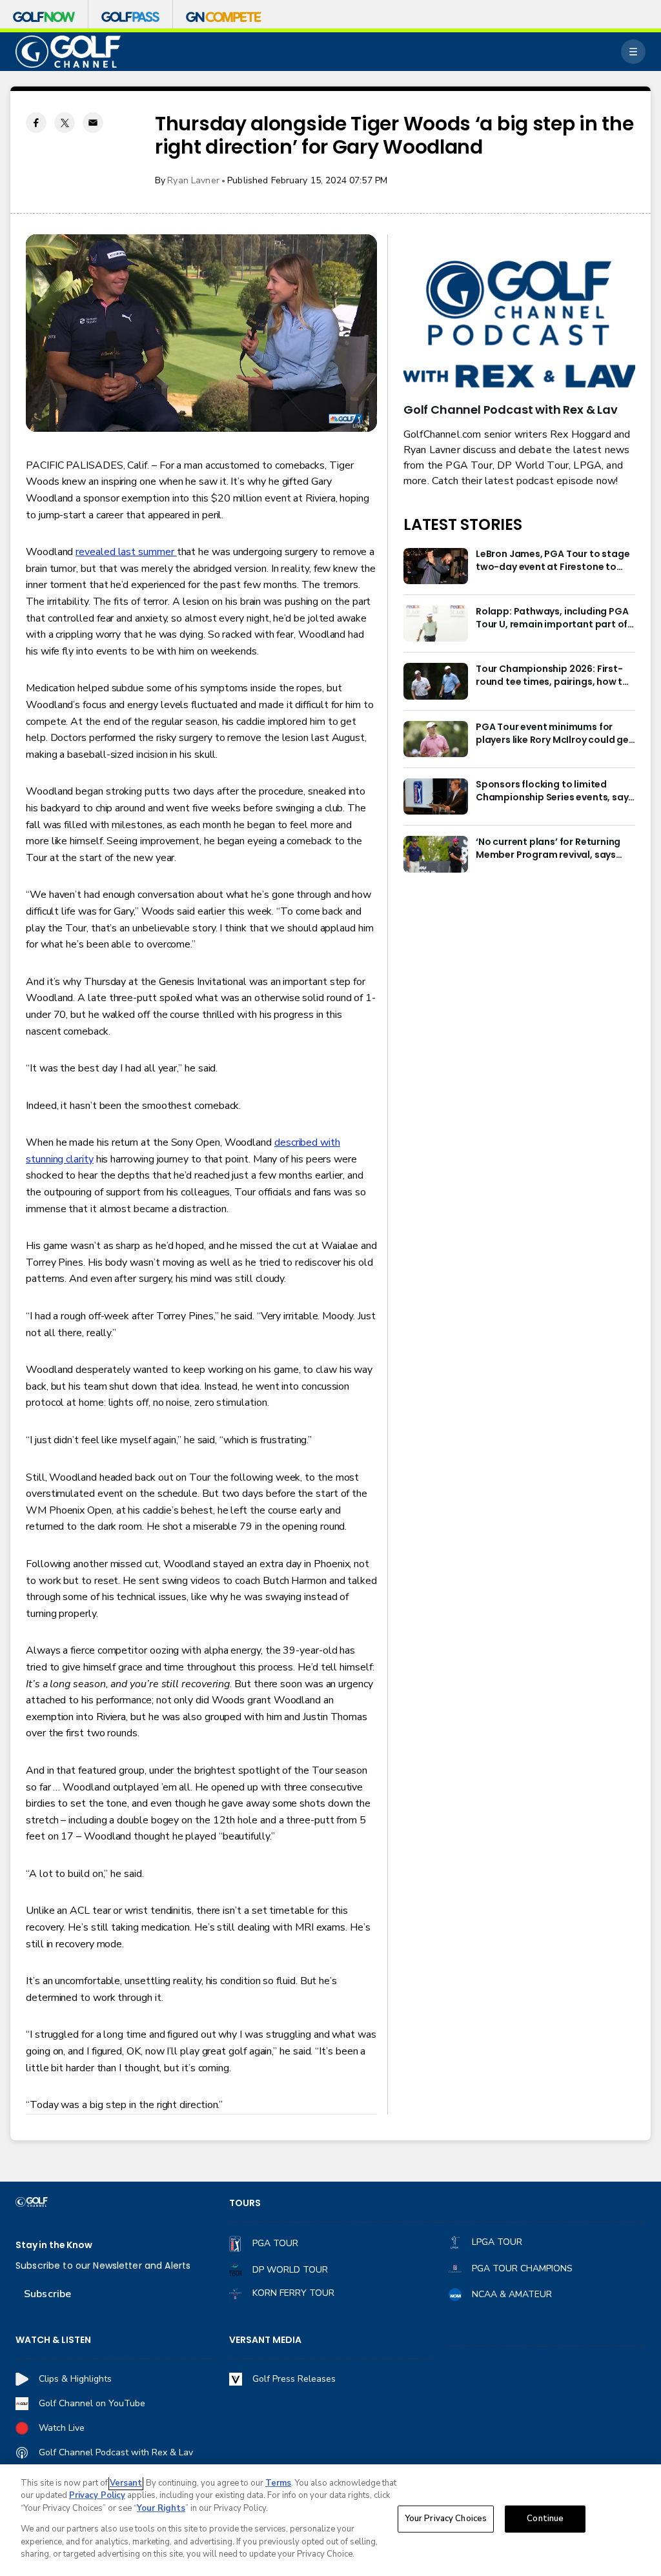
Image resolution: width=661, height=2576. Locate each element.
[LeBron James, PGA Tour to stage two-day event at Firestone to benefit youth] (436, 566)
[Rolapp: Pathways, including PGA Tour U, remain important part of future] (436, 624)
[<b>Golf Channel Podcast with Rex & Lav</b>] (519, 325)
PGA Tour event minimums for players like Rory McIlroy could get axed (554, 734)
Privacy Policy (97, 2495)
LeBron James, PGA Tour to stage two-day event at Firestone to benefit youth (553, 561)
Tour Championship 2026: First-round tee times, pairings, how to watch (552, 676)
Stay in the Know (54, 2245)
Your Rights (161, 2508)
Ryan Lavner (193, 180)
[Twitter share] (65, 123)
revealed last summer (126, 552)
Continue (545, 2519)
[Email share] (93, 123)
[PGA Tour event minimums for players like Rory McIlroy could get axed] (436, 739)
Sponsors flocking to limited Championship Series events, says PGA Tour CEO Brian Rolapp (554, 791)
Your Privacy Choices (446, 2519)
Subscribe (47, 2294)
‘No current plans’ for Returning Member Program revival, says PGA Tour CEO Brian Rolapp (548, 849)
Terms (278, 2483)
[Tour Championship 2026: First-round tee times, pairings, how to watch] (436, 681)
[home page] (68, 52)
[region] (330, 2520)
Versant (126, 2483)
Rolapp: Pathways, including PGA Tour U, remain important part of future (552, 618)
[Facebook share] (36, 123)
